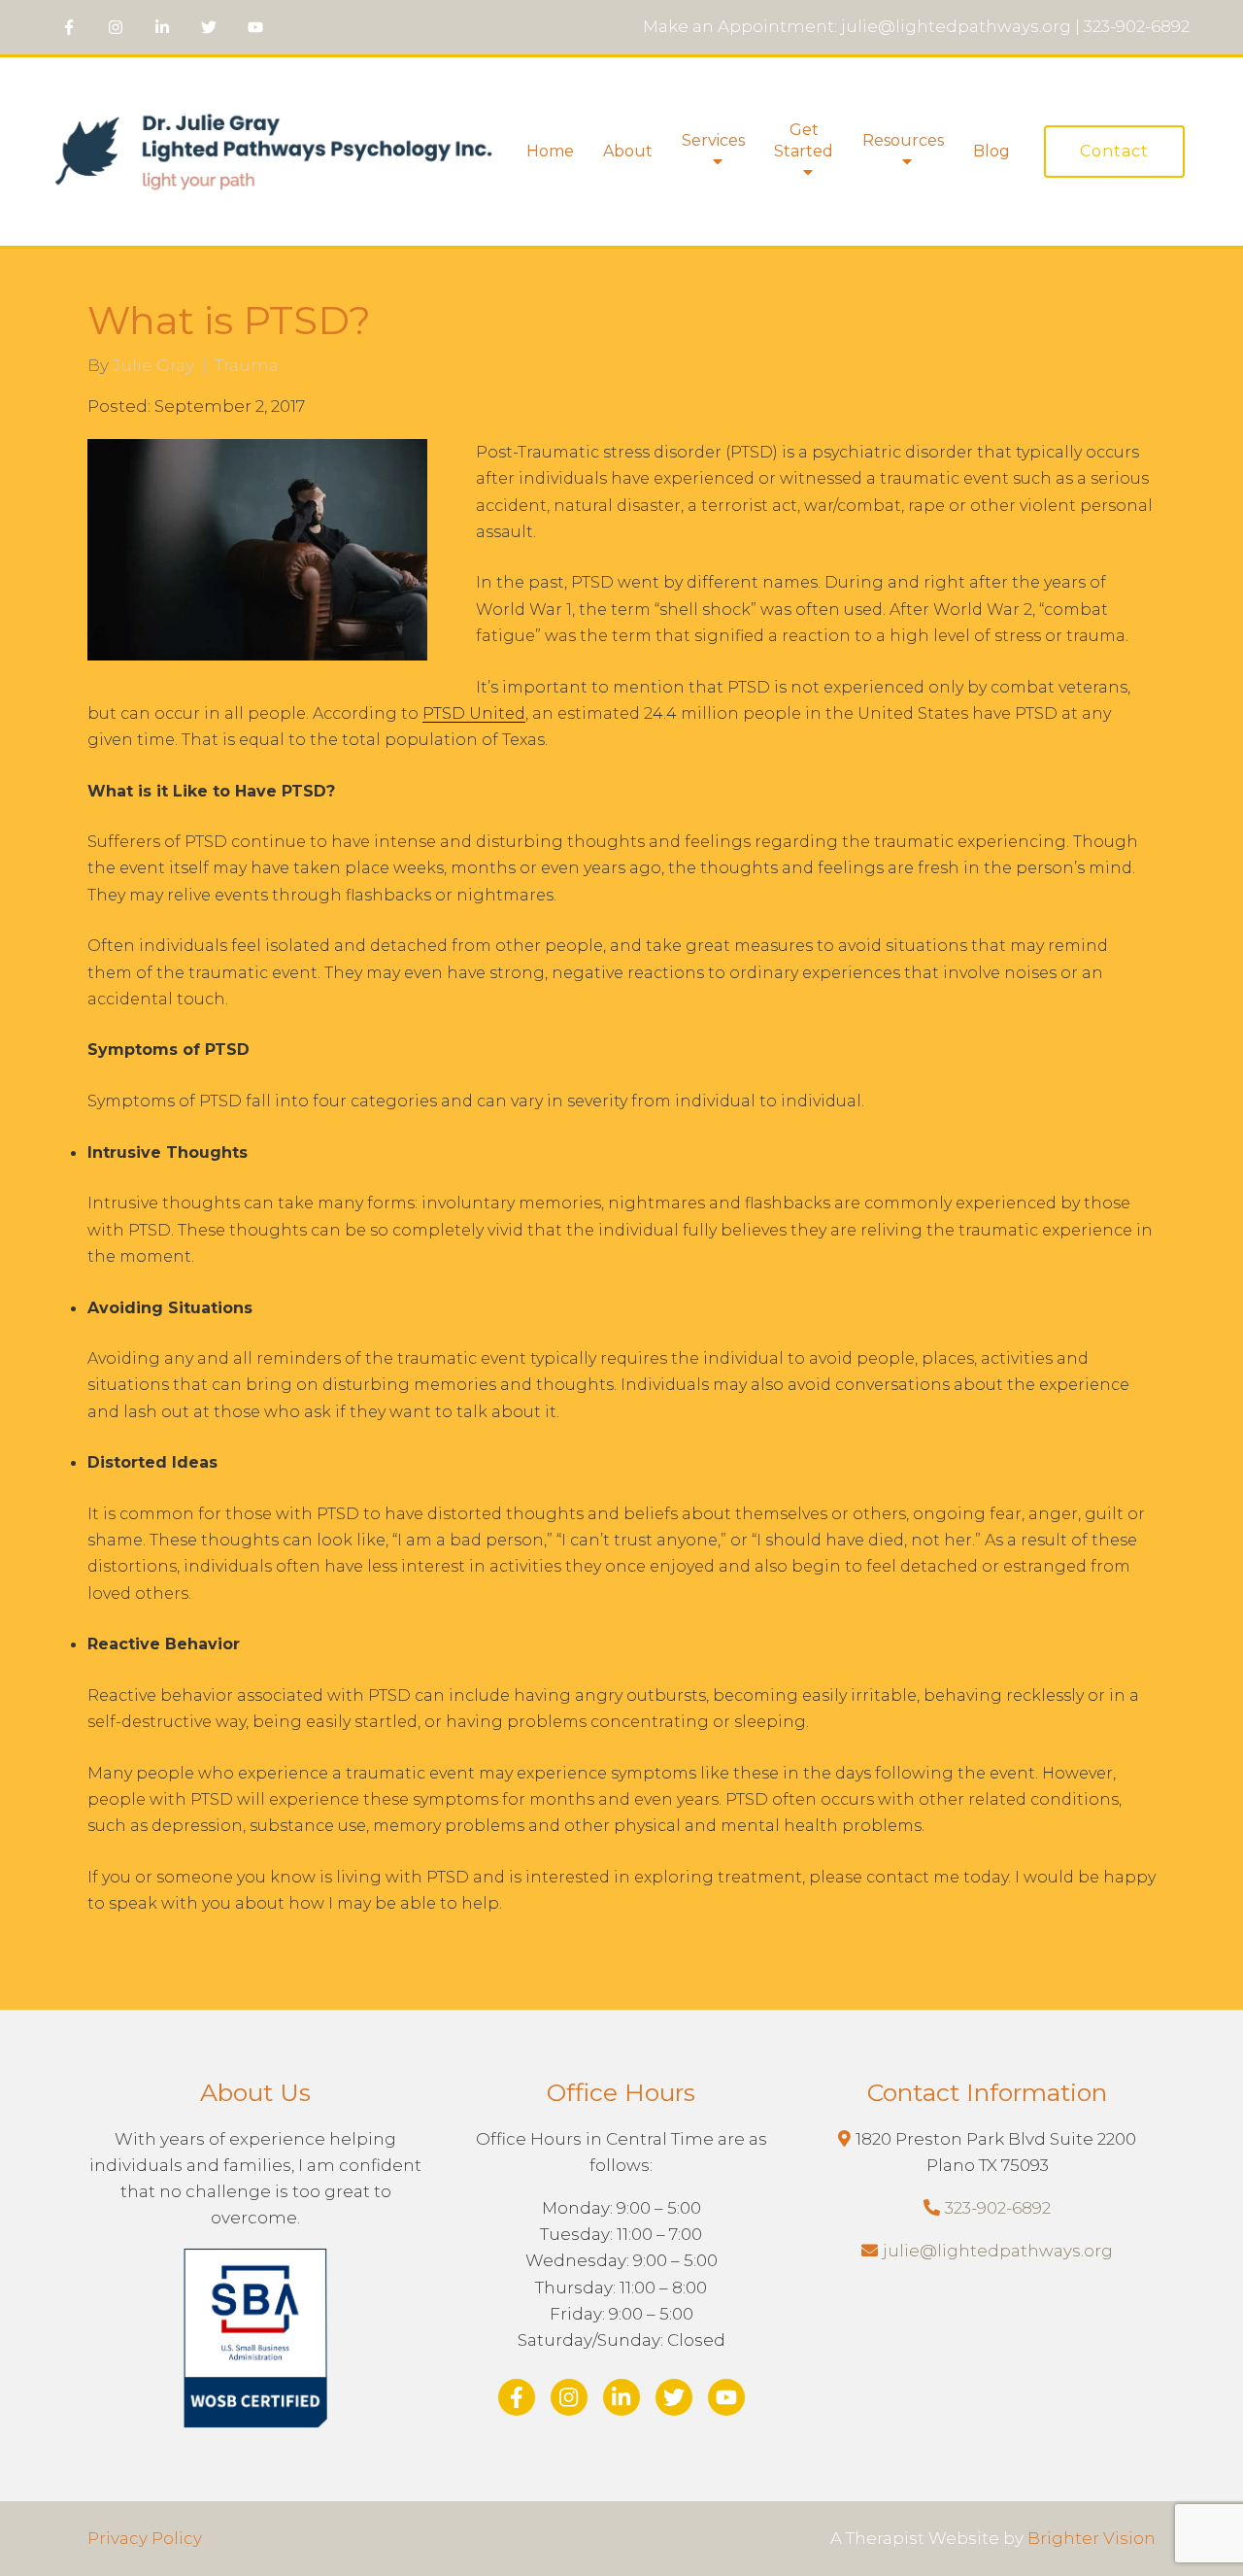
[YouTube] (255, 27)
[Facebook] (69, 27)
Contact (1114, 151)
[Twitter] (209, 27)
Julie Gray (153, 366)
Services (713, 140)
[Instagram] (116, 27)
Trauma (247, 366)
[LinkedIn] (162, 27)
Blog (991, 151)
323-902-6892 (998, 2208)
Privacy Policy (145, 2538)
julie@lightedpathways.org (998, 2251)
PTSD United (474, 713)
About (628, 151)
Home (550, 151)
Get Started (804, 140)
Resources (903, 140)
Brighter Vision (1092, 2538)
